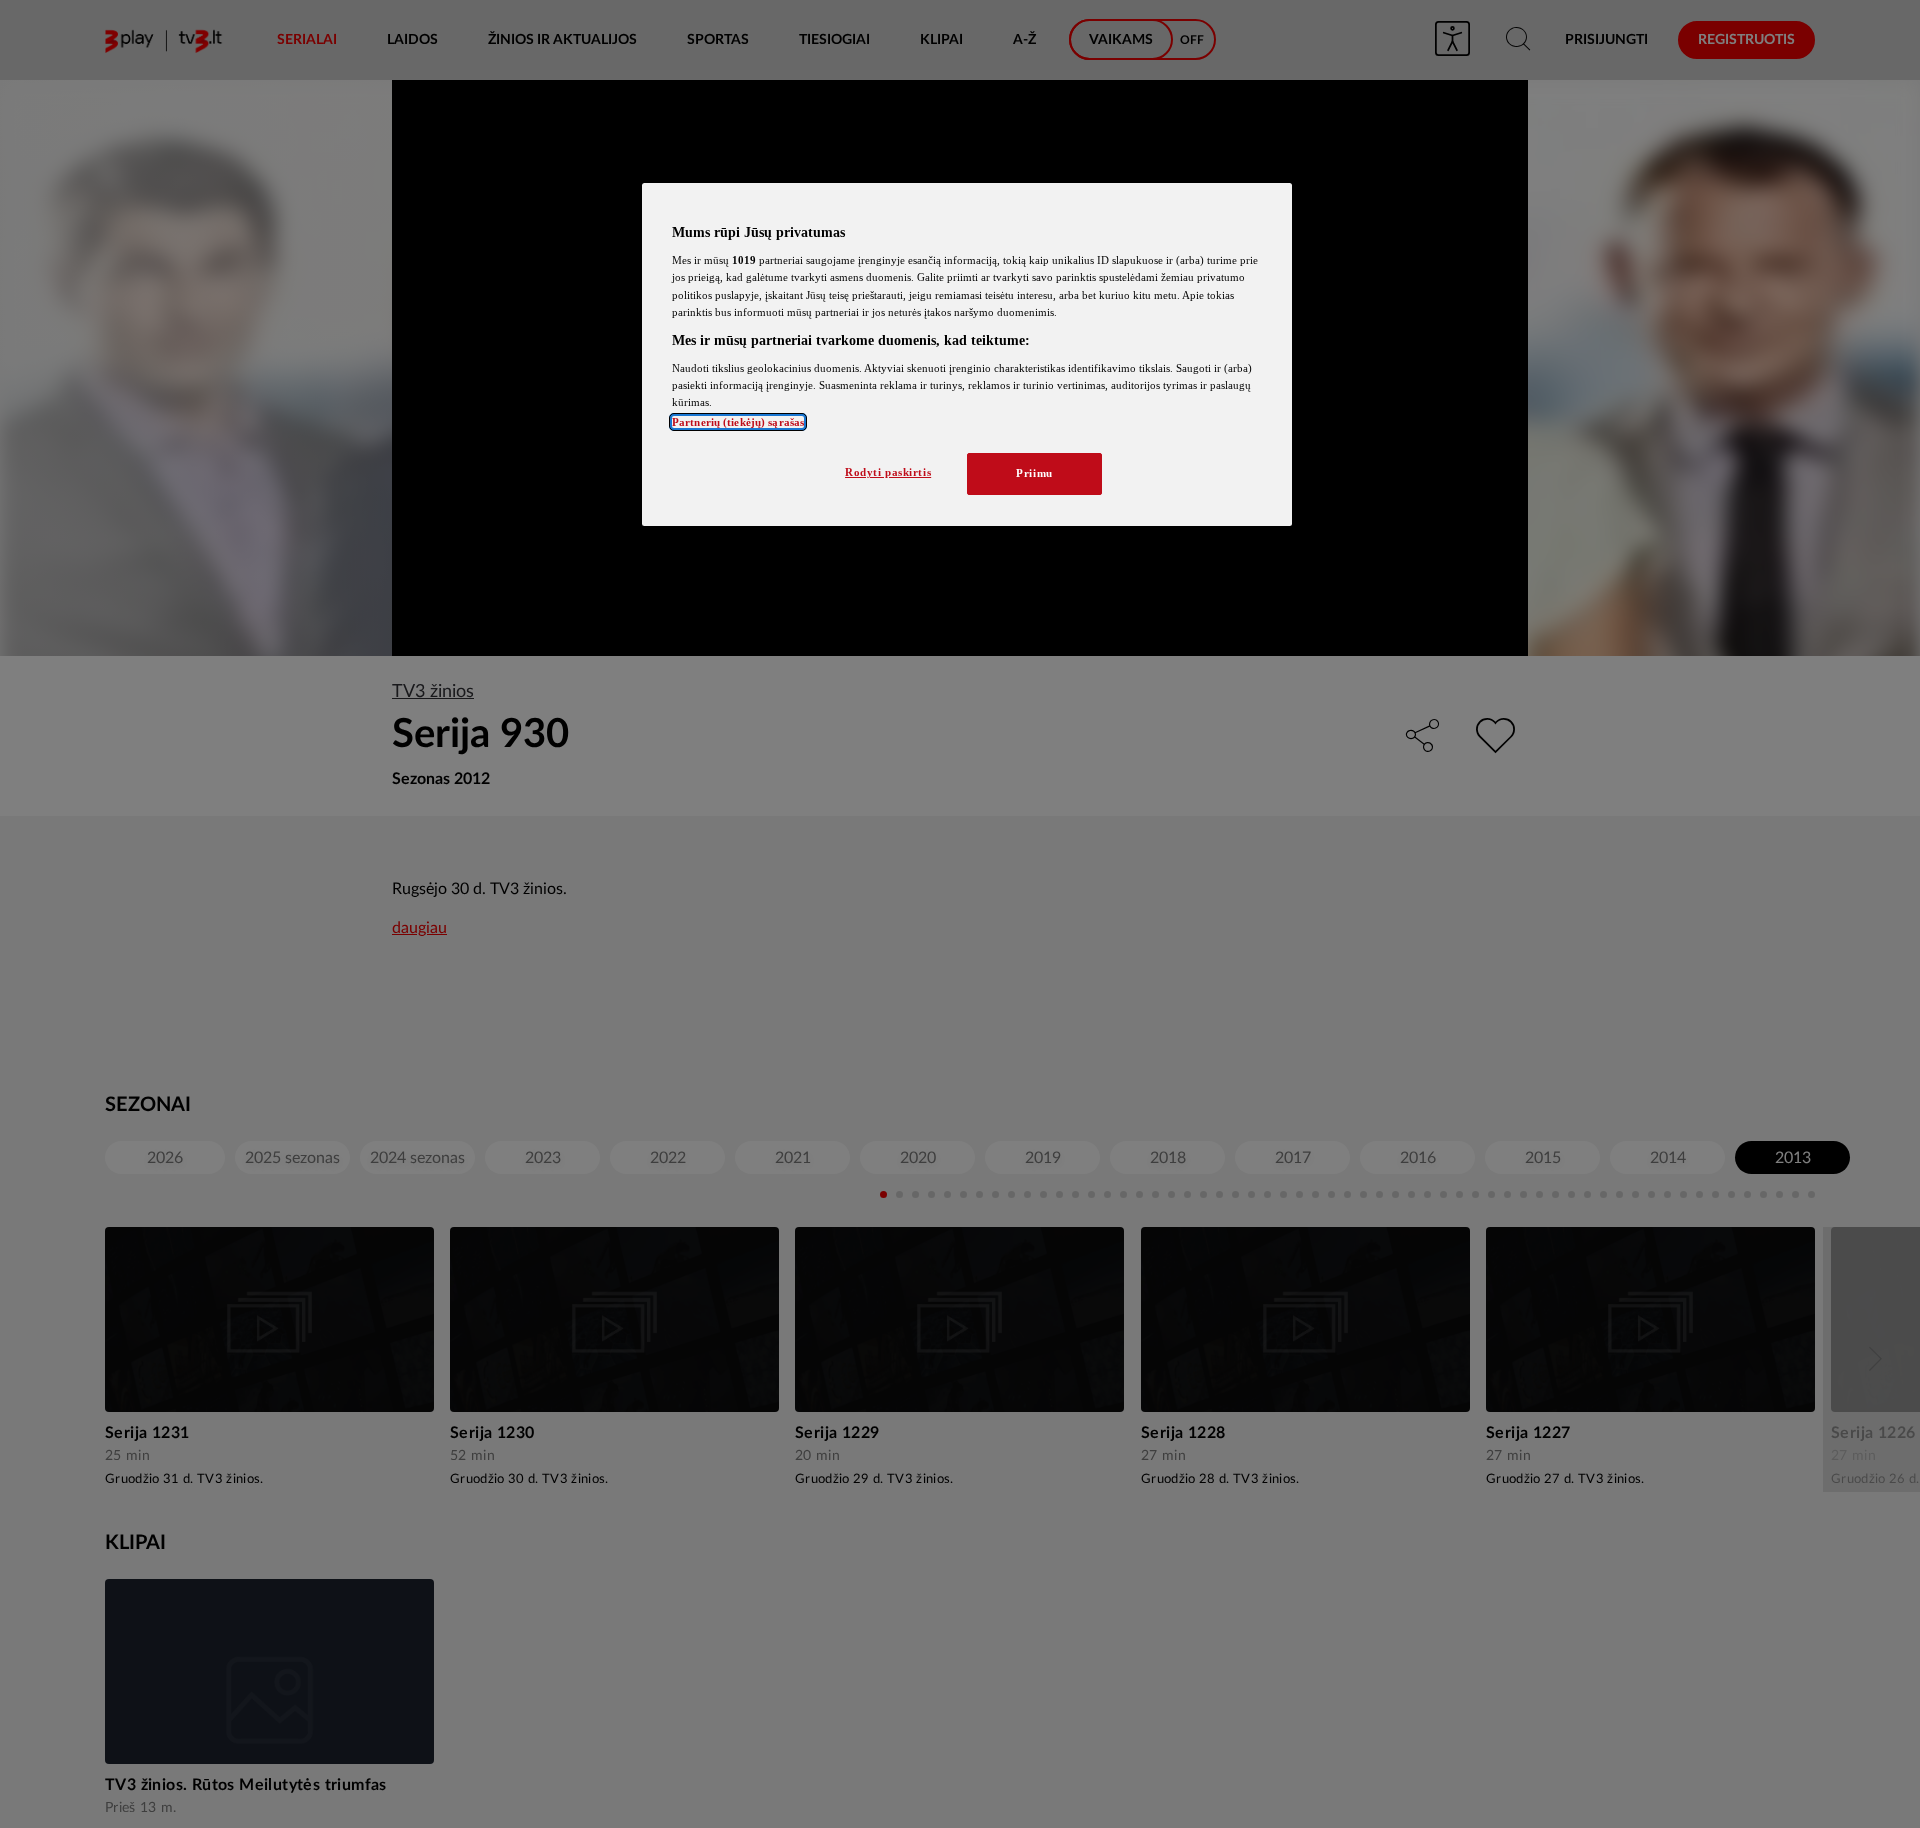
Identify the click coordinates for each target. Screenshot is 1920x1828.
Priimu (1034, 473)
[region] (967, 355)
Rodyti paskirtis (888, 472)
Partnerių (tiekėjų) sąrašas (738, 422)
